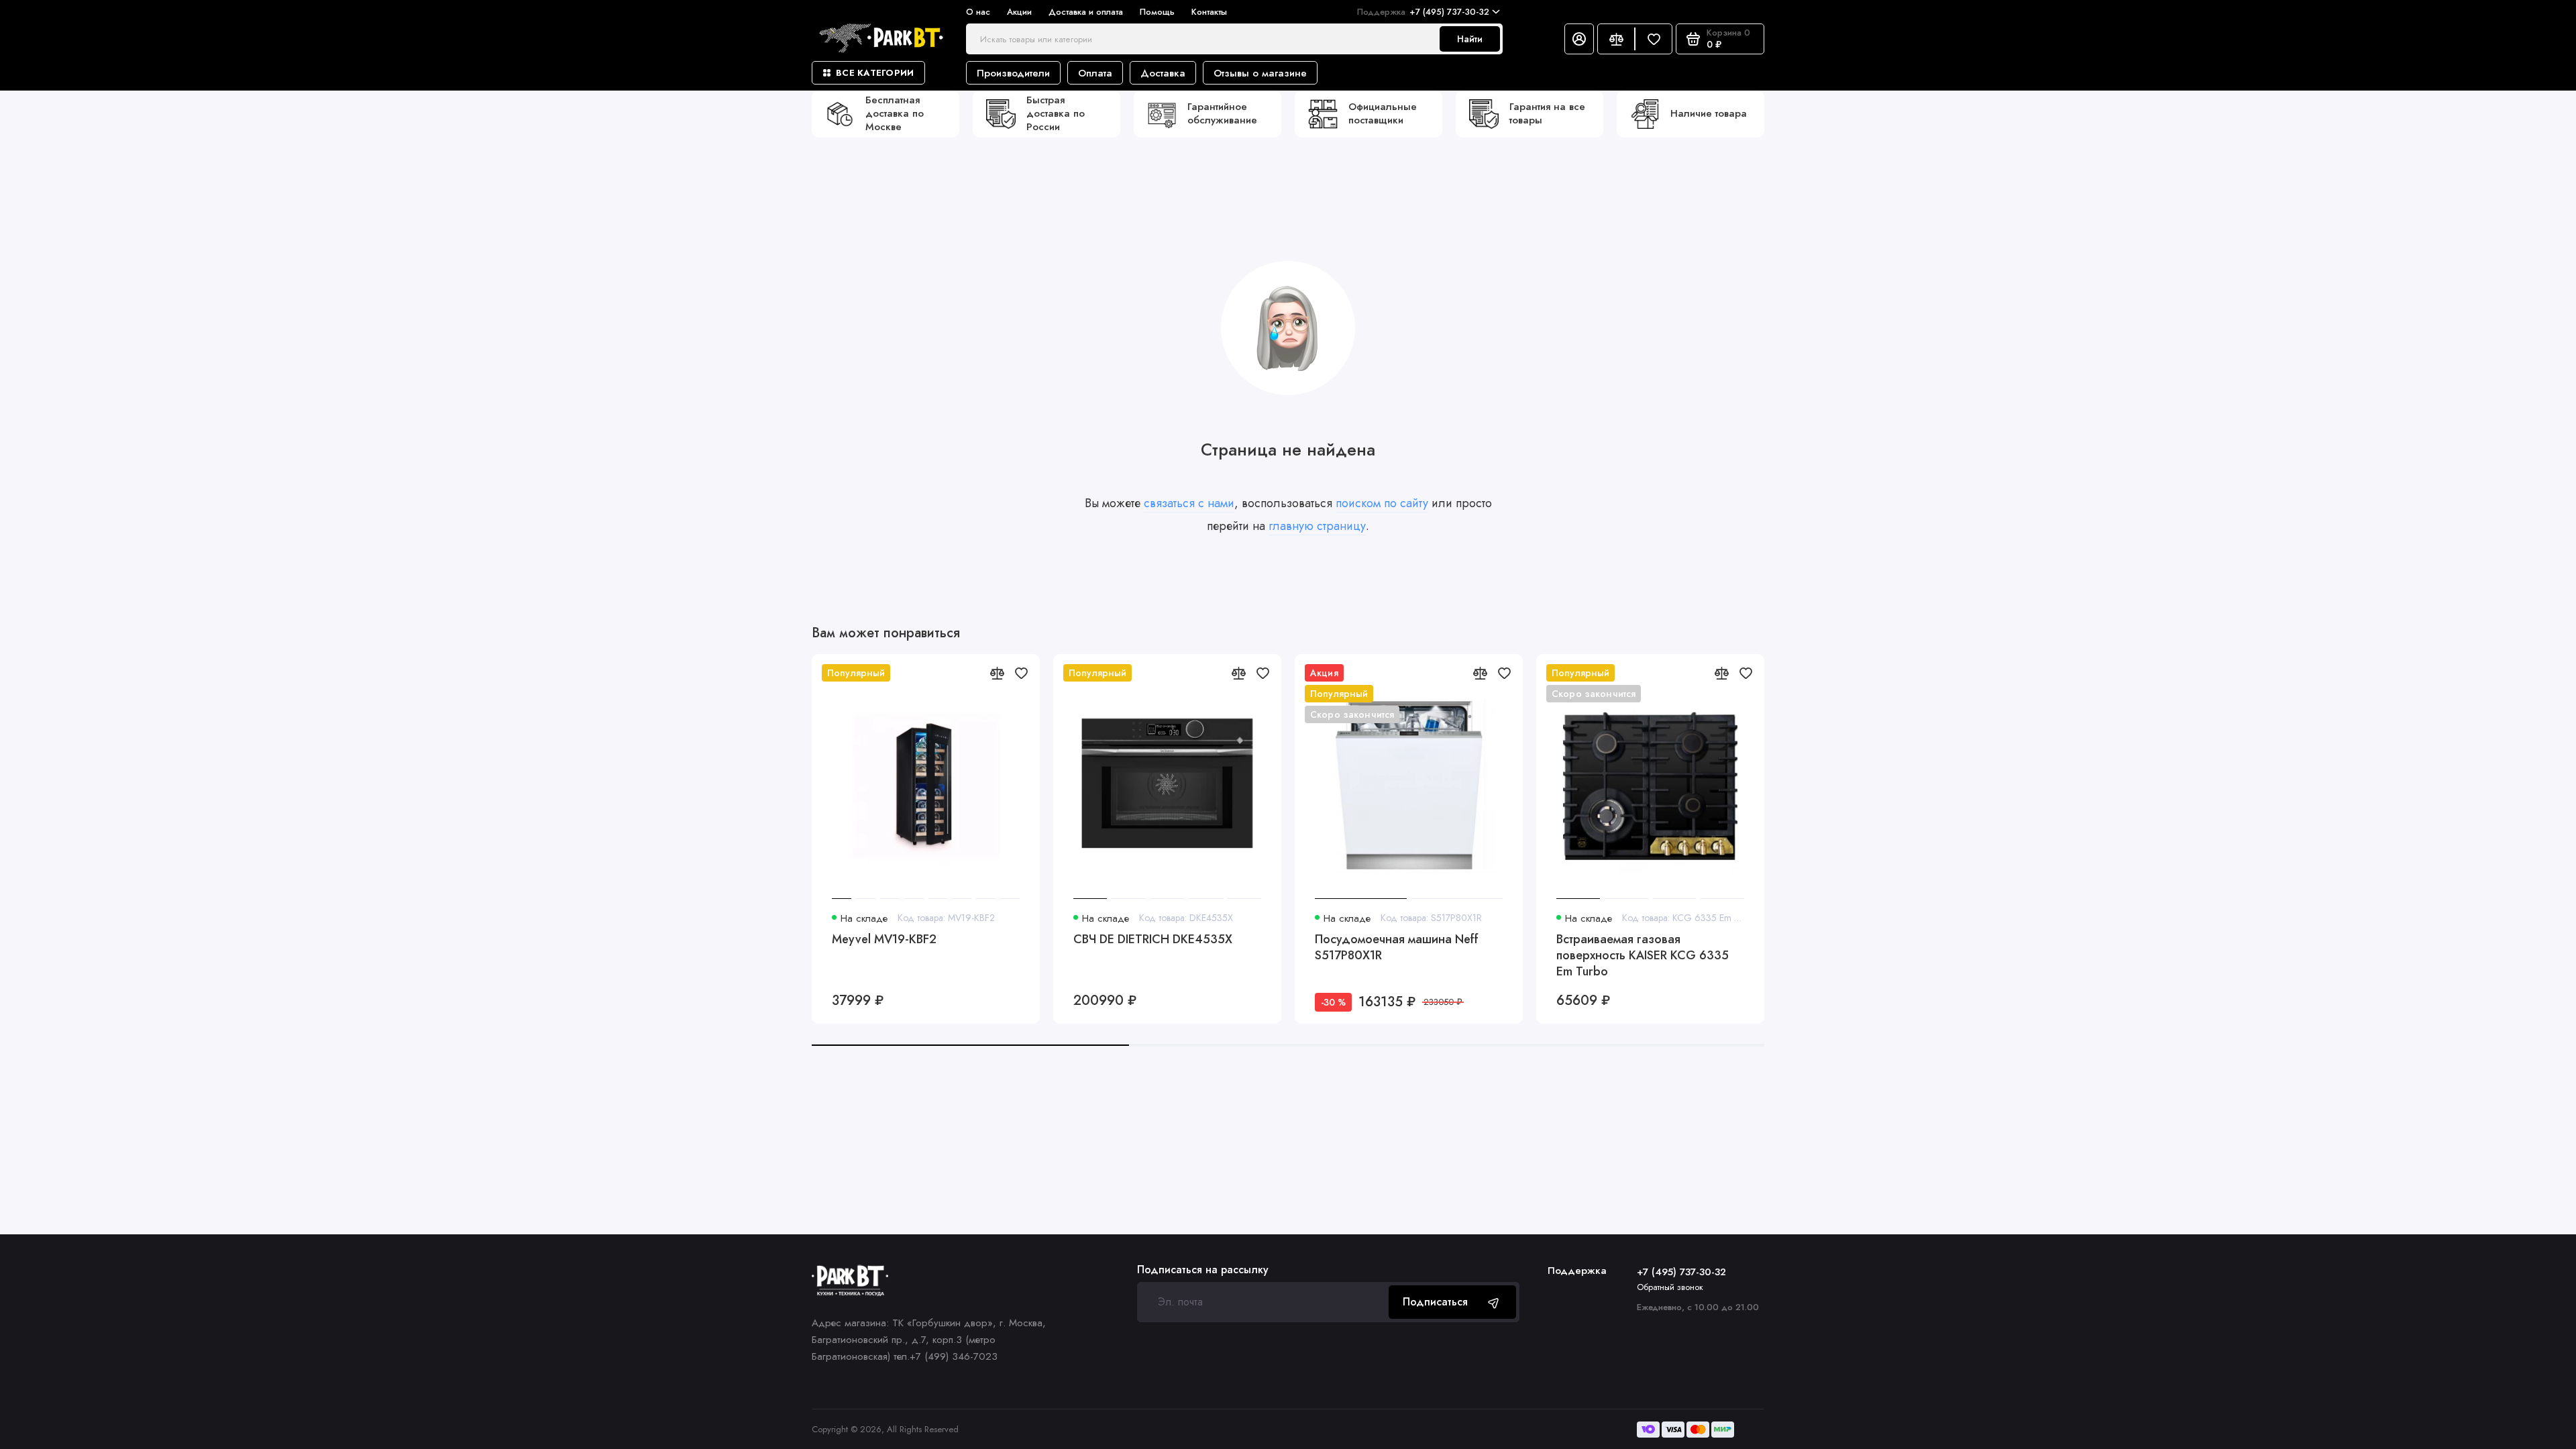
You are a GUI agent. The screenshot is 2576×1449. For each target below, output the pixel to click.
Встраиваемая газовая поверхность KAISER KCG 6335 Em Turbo (1643, 955)
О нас (978, 12)
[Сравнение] (1616, 39)
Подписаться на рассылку (1203, 1270)
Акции (1019, 12)
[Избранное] (1654, 39)
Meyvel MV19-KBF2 (884, 940)
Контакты (1209, 12)
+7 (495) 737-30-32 (1423, 12)
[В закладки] (1021, 673)
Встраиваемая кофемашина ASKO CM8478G (1891, 948)
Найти (1470, 39)
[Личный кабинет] (1579, 39)
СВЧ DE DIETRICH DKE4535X (1153, 940)
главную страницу (1317, 526)
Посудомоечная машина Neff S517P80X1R (1397, 948)
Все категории (875, 73)
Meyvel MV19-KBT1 (2091, 940)
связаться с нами (1189, 503)
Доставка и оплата (1086, 12)
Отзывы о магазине (1260, 73)
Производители (1013, 73)
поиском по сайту (1382, 503)
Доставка (1163, 73)
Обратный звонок (1670, 1287)
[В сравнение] (997, 673)
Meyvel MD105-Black (2338, 940)
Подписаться (1435, 1302)
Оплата (1095, 73)
